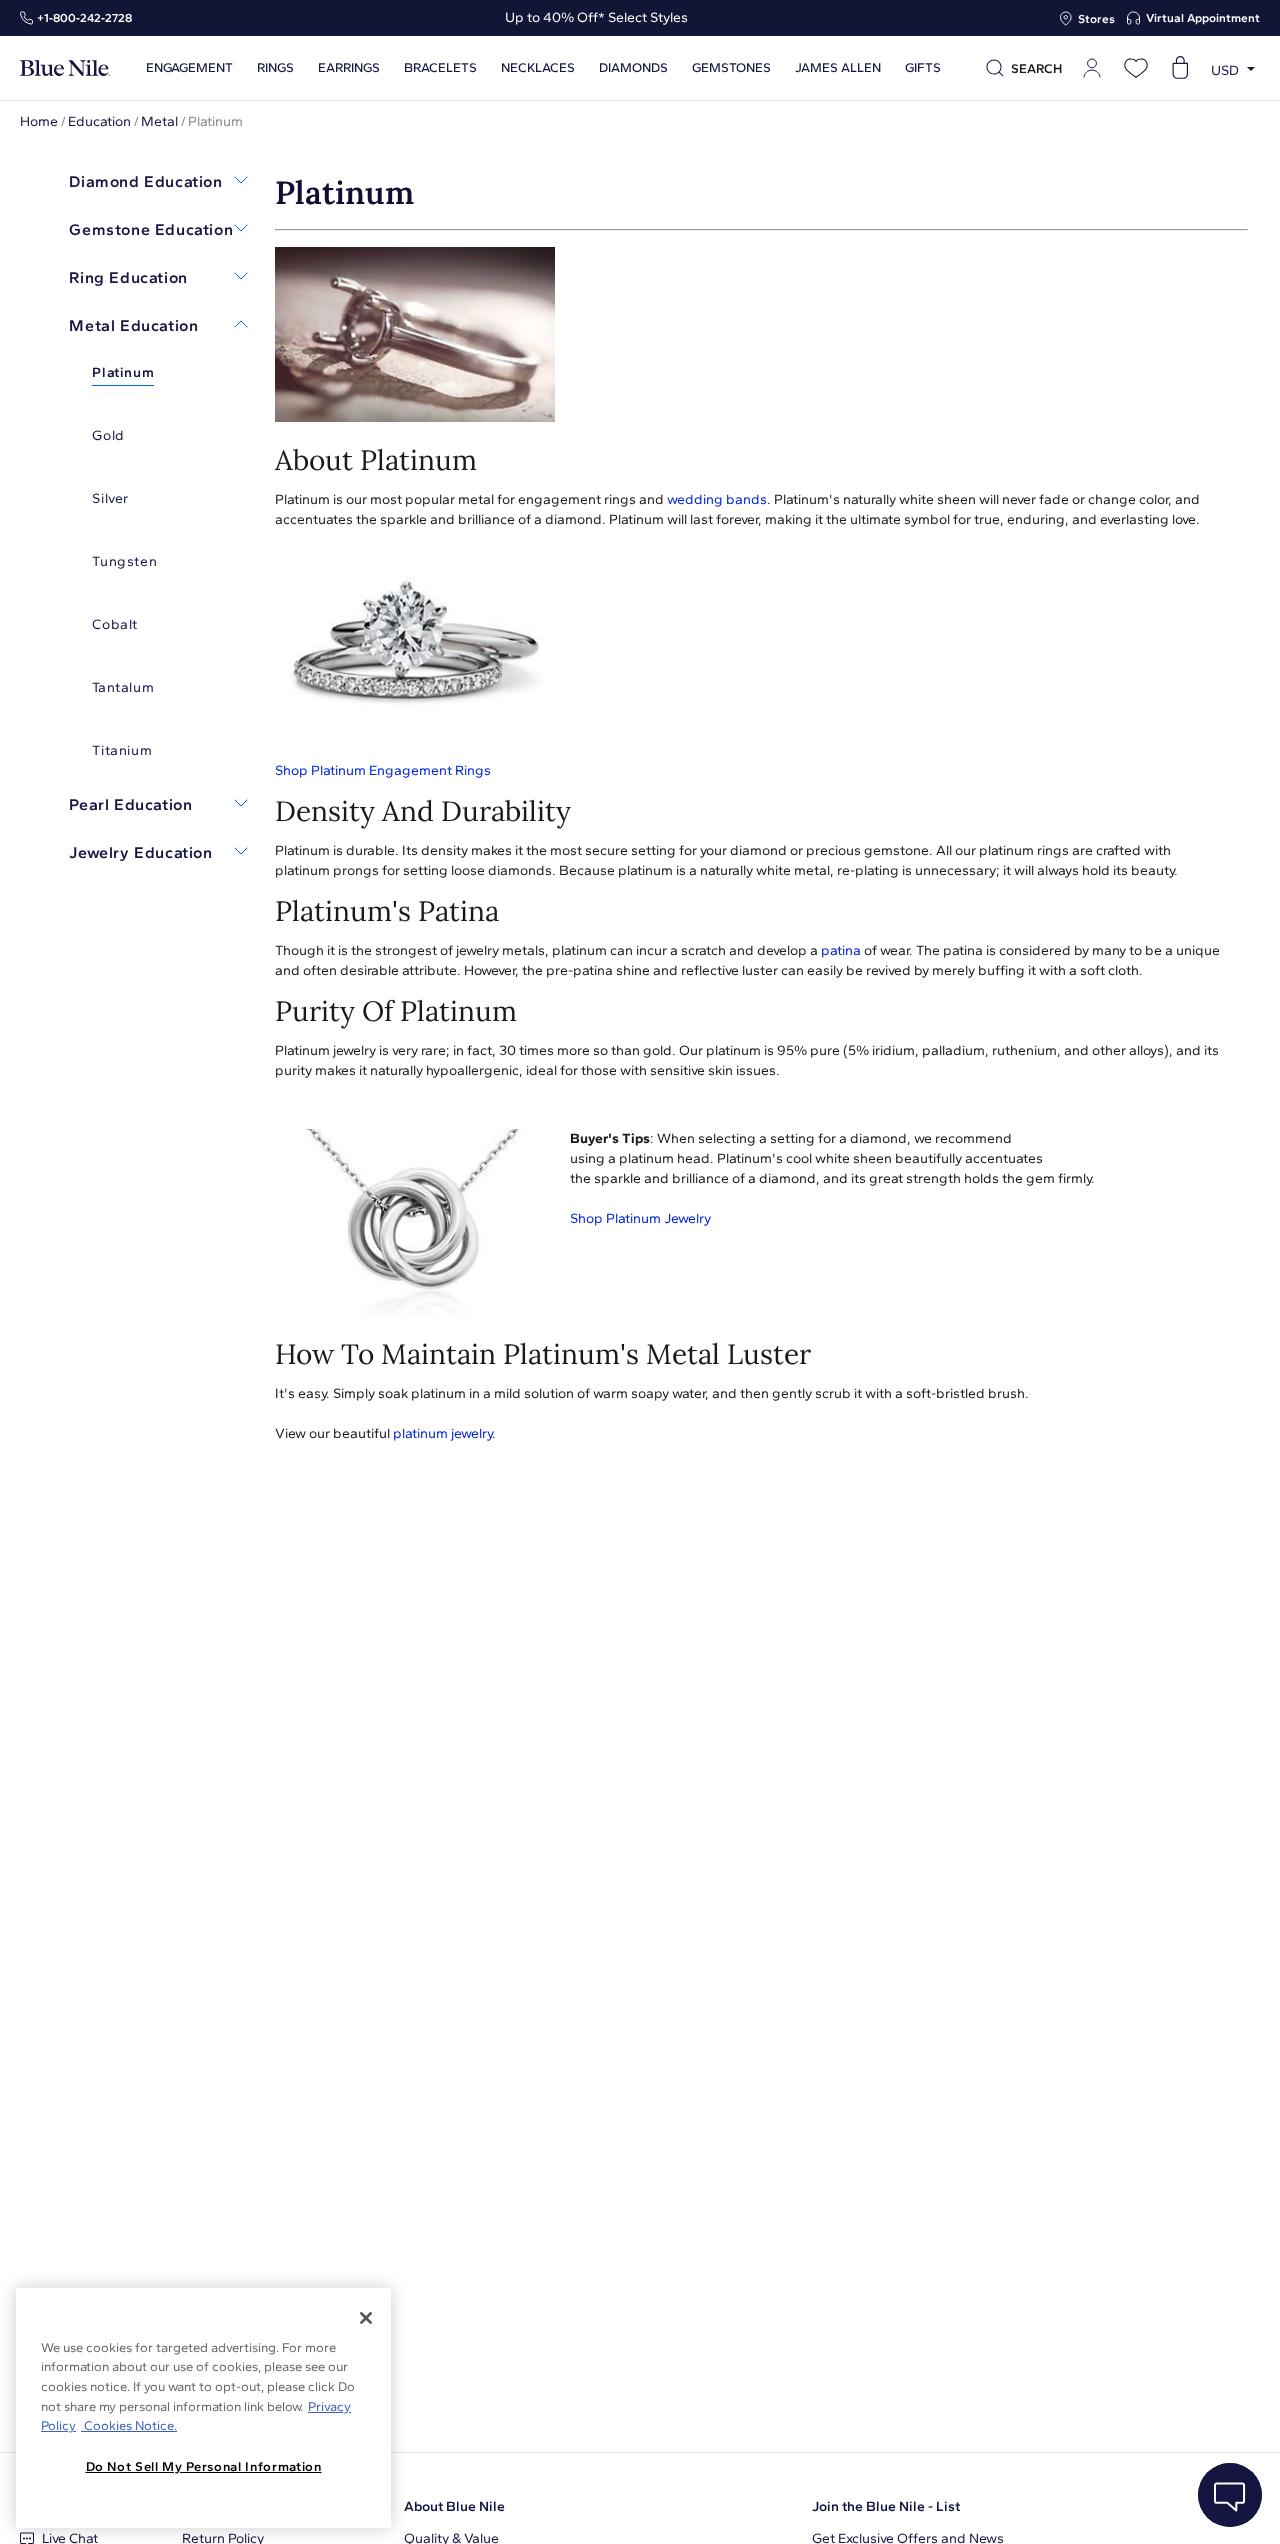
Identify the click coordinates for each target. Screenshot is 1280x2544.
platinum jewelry (442, 1433)
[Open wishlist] (1136, 68)
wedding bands (717, 499)
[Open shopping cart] (1180, 68)
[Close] (366, 2318)
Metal (159, 121)
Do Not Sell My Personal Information (204, 2466)
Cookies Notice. (129, 2425)
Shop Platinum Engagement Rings (383, 770)
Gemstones (731, 68)
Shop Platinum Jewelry (640, 1218)
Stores (1096, 19)
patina (841, 950)
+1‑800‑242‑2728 (84, 18)
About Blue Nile (454, 2506)
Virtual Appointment (1203, 18)
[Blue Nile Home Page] (65, 68)
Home (39, 121)
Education (99, 121)
